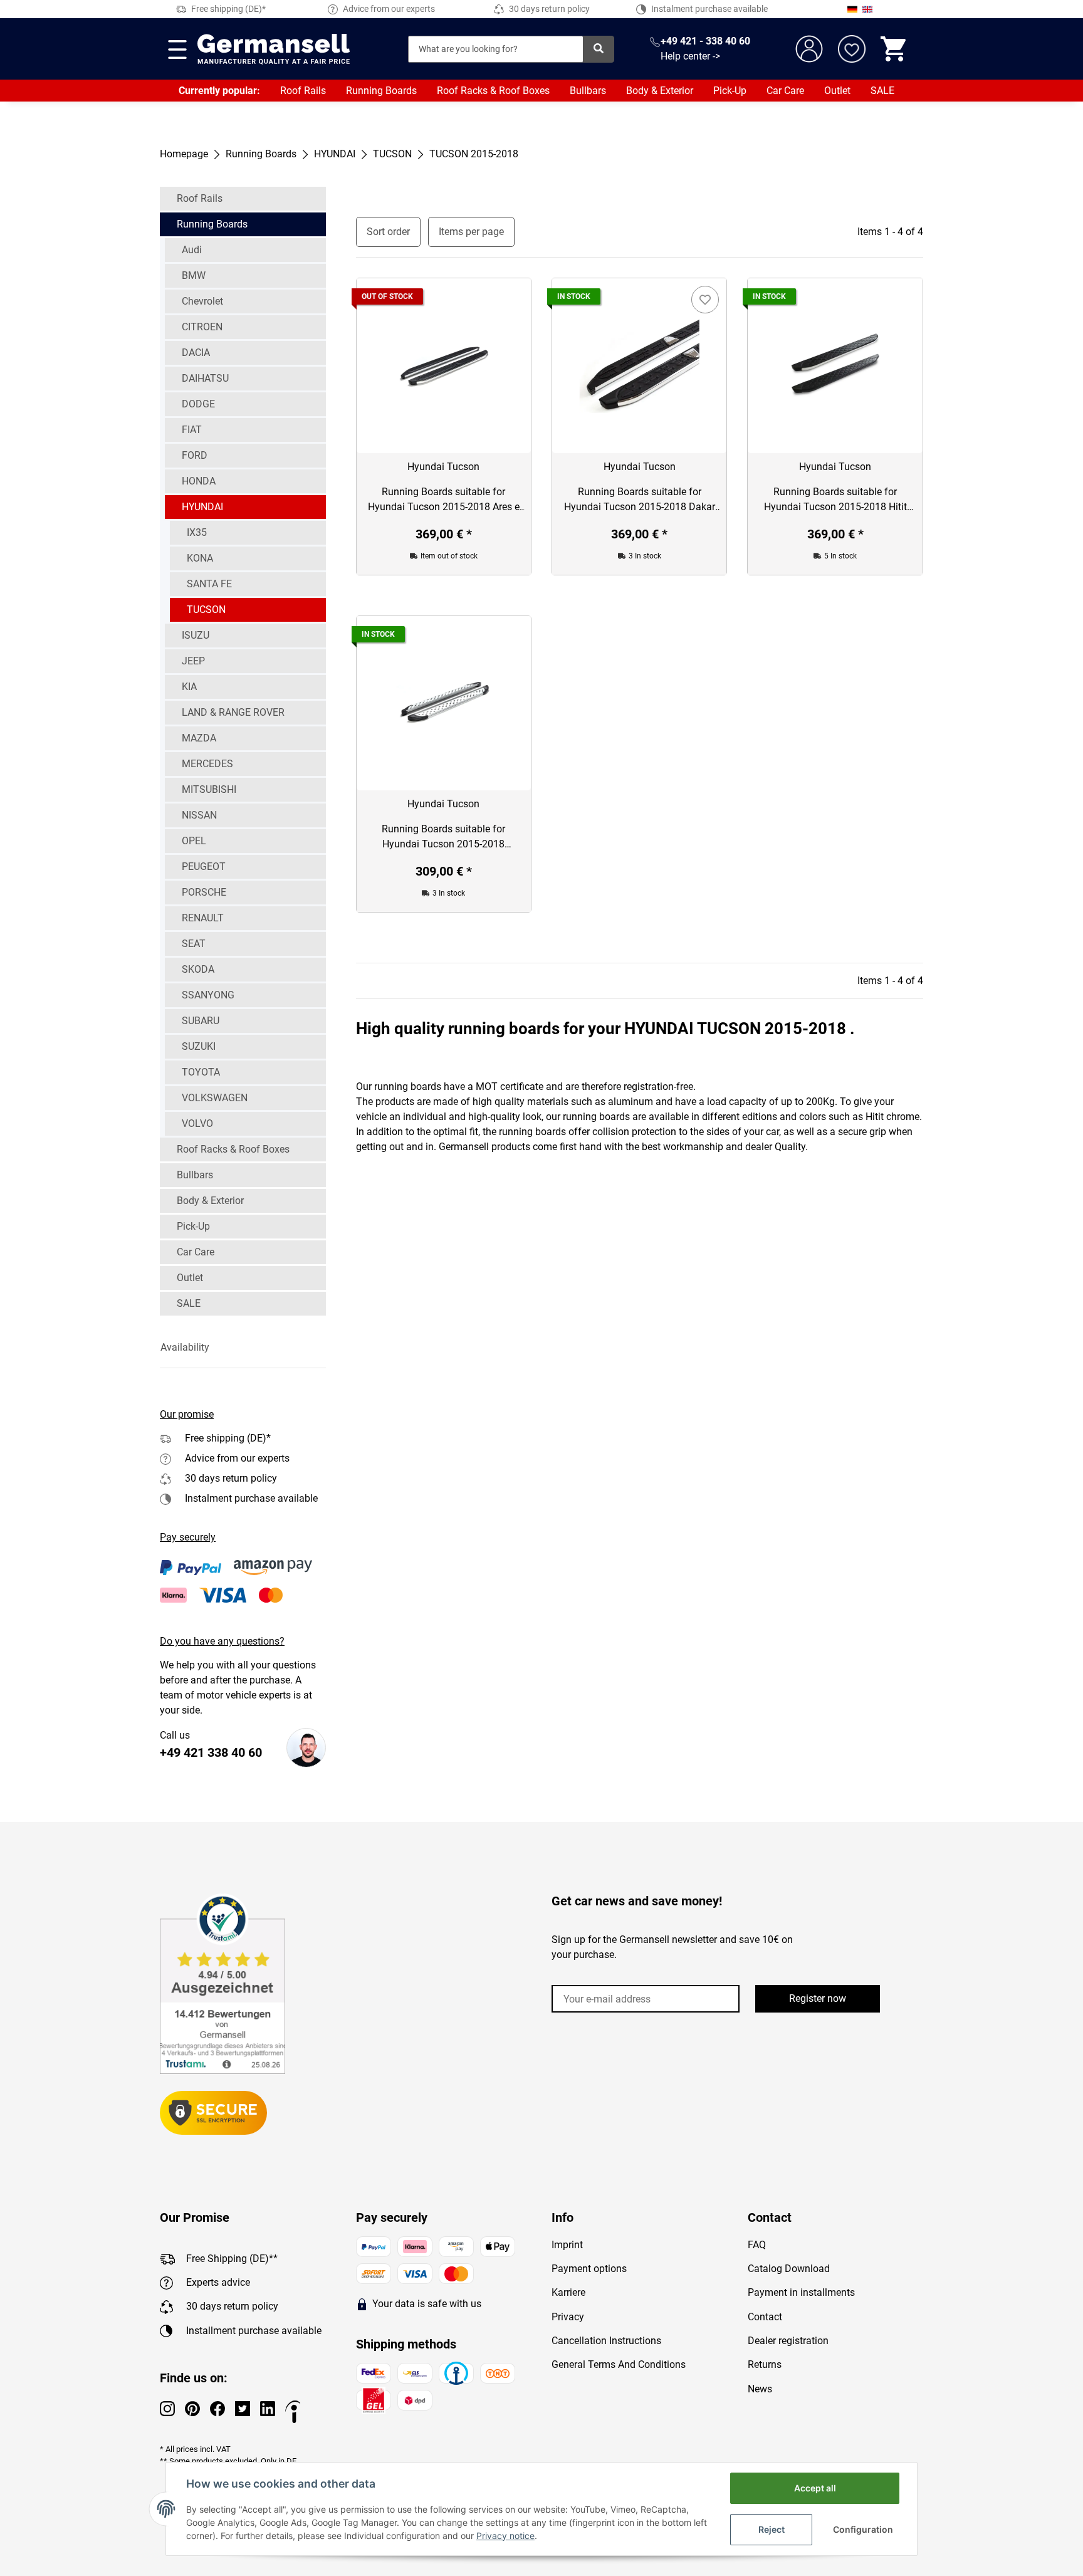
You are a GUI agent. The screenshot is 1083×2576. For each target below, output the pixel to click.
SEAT (194, 944)
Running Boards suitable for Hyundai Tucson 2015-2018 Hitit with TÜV (835, 500)
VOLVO (197, 1123)
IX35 (197, 532)
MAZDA (199, 738)
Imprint (567, 2245)
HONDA (199, 481)
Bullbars (588, 91)
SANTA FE (209, 584)
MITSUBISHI (209, 789)
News (760, 2389)
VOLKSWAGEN (215, 1098)
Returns (765, 2364)
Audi (192, 250)
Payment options (589, 2269)
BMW (194, 275)
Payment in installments (801, 2292)
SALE (882, 91)
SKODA (198, 969)
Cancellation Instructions (606, 2341)
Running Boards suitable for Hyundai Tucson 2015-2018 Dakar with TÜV (640, 500)
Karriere (568, 2292)
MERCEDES (207, 764)
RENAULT (203, 918)
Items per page (471, 232)
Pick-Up (730, 91)
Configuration (863, 2529)
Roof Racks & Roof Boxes (493, 91)
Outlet (837, 91)
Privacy (568, 2317)
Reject (772, 2529)
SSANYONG (208, 995)
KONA (200, 558)
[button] (243, 1348)
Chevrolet (202, 301)
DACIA (196, 353)
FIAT (192, 430)
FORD (195, 455)
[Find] (599, 49)
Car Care (785, 91)
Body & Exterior (660, 91)
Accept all (815, 2488)
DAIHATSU (205, 378)
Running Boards (381, 91)
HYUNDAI (202, 507)
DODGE (198, 404)
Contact (765, 2317)
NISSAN (199, 815)
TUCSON (206, 610)
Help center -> (690, 56)
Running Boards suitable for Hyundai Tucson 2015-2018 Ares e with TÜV (444, 500)
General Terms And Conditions (619, 2364)
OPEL (194, 841)
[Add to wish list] (705, 300)
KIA (189, 687)
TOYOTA (201, 1072)
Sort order (388, 232)
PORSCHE (204, 892)
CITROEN (202, 327)
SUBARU (201, 1021)
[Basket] (894, 49)
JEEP (193, 661)
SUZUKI (199, 1046)
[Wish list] (852, 49)
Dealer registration (788, 2341)
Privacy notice (505, 2536)
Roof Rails (303, 91)
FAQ (757, 2245)
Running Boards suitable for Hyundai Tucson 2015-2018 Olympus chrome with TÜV (443, 837)
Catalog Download (789, 2269)
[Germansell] (274, 49)
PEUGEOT (204, 867)
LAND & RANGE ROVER (233, 712)
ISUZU (196, 635)
